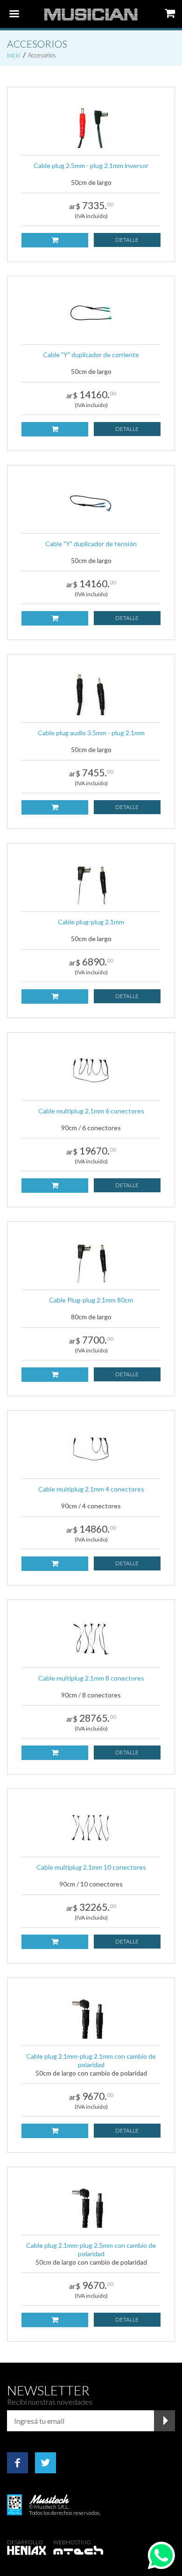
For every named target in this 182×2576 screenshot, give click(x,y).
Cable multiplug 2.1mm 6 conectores (91, 1111)
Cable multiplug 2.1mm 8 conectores (91, 1678)
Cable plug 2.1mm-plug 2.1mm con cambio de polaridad (91, 2060)
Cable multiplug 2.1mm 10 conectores (91, 1867)
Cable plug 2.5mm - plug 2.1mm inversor (91, 165)
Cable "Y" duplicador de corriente (91, 355)
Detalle (127, 240)
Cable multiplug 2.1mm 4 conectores (91, 1489)
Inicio (14, 55)
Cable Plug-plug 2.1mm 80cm (91, 1300)
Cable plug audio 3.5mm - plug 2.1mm (91, 733)
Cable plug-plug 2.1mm (91, 922)
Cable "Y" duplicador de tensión (91, 544)
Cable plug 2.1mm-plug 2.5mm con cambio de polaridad (91, 2249)
